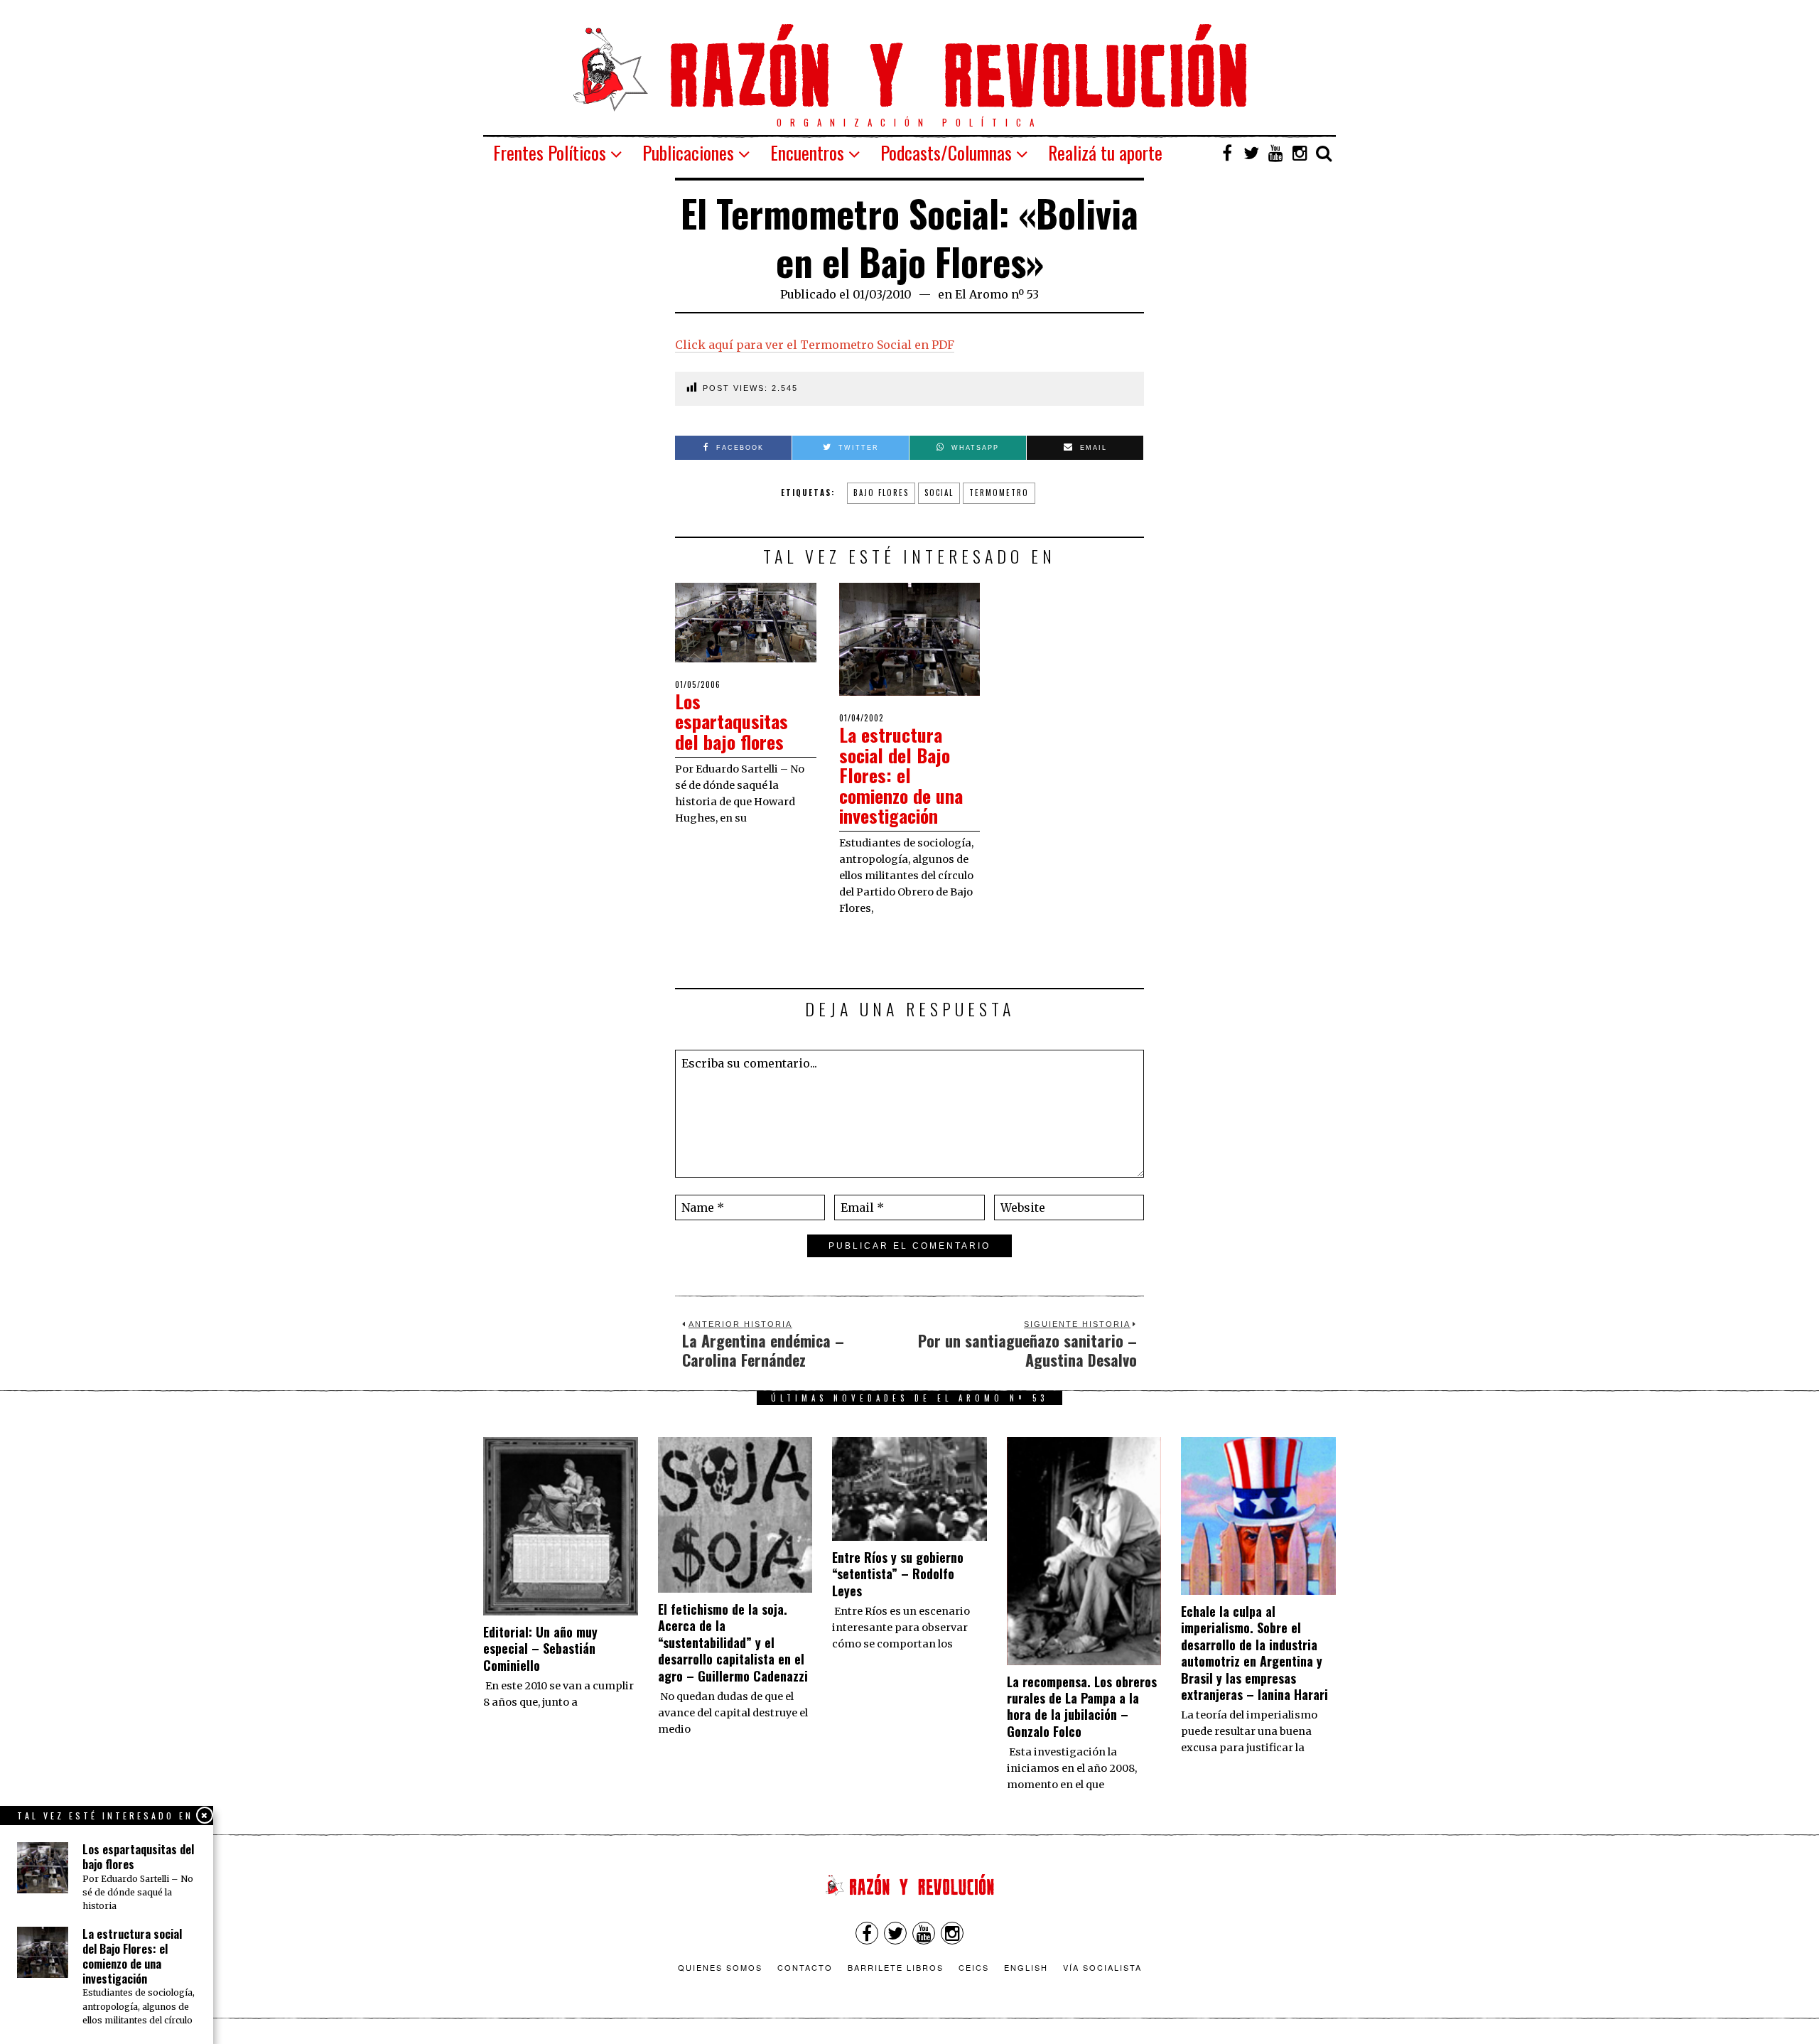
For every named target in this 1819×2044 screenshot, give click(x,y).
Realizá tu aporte (1105, 152)
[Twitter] (1251, 153)
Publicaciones (688, 152)
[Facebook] (1227, 153)
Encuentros (807, 152)
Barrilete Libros (896, 1967)
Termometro (999, 493)
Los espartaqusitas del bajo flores (732, 721)
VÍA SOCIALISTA (1102, 1967)
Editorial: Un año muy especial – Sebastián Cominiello (540, 1648)
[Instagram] (1300, 153)
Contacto (805, 1967)
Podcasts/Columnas (946, 152)
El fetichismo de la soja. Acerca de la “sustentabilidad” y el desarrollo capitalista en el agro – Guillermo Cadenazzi (733, 1642)
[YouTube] (1275, 153)
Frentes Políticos (550, 152)
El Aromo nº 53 (997, 294)
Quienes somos (720, 1967)
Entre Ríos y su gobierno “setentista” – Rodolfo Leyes (898, 1574)
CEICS (974, 1967)
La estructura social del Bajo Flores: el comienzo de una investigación (901, 775)
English (1026, 1967)
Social (939, 493)
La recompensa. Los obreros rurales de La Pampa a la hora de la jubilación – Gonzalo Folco (1082, 1706)
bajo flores (881, 493)
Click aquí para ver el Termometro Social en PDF (815, 345)
